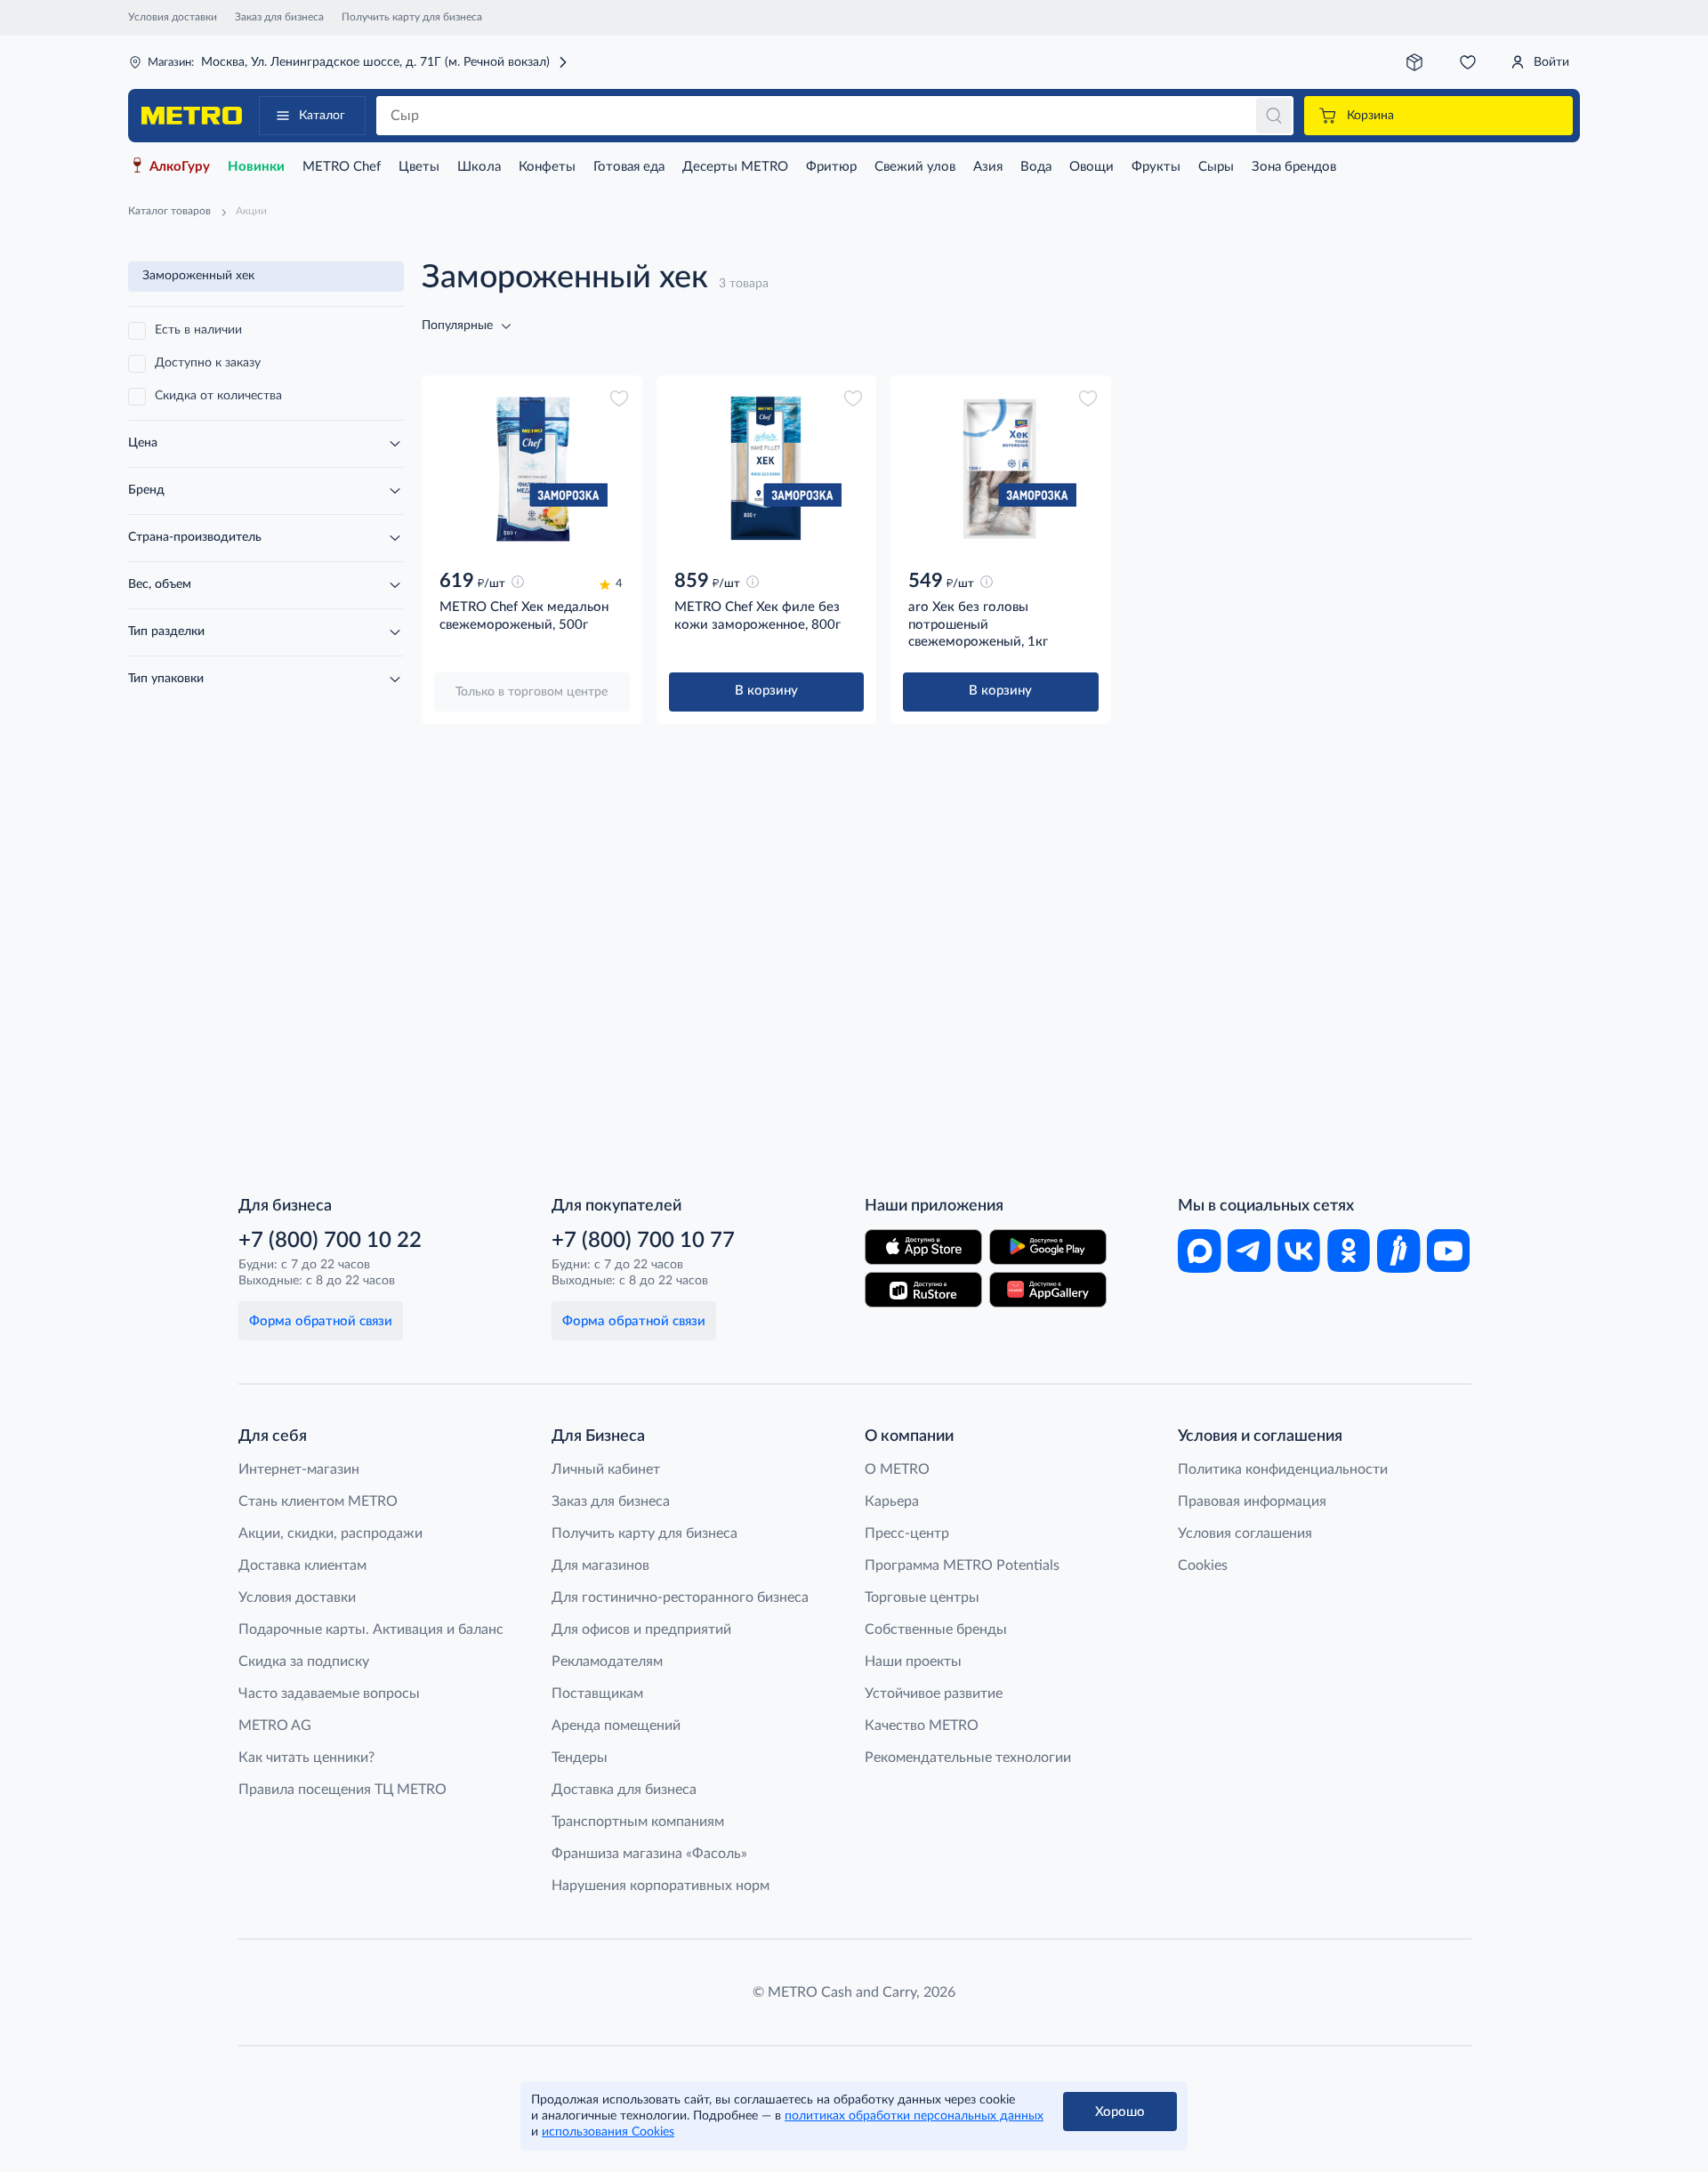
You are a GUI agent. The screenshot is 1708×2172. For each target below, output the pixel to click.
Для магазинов (600, 1565)
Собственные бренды (936, 1629)
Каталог (322, 116)
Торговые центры (922, 1597)
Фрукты (1156, 167)
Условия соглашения (1245, 1533)
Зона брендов (1294, 167)
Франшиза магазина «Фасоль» (649, 1854)
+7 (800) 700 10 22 (330, 1241)
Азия (988, 167)
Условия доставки (173, 17)
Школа (479, 167)
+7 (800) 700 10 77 (643, 1241)
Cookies (1203, 1565)
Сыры (1216, 167)
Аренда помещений (616, 1726)
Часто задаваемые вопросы (329, 1693)
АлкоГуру (180, 167)
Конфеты (547, 167)
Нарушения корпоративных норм (661, 1886)
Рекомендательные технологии (968, 1758)
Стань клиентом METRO (318, 1501)
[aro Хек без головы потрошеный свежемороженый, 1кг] (1001, 469)
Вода (1036, 167)
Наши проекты (913, 1661)
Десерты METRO (735, 167)
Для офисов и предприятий (641, 1629)
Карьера (892, 1501)
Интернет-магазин (299, 1469)
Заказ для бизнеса (279, 17)
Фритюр (831, 167)
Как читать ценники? (306, 1758)
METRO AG (275, 1726)
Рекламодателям (607, 1661)
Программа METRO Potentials (962, 1565)
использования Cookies (608, 2132)
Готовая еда (629, 167)
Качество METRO (922, 1726)
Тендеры (580, 1758)
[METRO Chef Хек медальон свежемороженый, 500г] (532, 469)
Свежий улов (915, 167)
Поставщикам (597, 1693)
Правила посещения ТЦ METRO (342, 1790)
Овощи (1092, 167)
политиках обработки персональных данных (914, 2116)
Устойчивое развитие (934, 1693)
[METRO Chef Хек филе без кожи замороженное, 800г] (767, 469)
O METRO (897, 1469)
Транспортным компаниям (638, 1822)
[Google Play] (1048, 1247)
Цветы (419, 167)
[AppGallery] (1048, 1290)
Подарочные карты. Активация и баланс (371, 1629)
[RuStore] (923, 1290)
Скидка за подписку (304, 1661)
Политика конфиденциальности (1283, 1469)
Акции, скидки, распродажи (330, 1533)
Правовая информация (1252, 1501)
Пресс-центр (907, 1533)
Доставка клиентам (302, 1565)
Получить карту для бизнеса (412, 17)
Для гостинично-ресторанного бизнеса (680, 1597)
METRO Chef (342, 167)
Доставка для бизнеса (624, 1790)
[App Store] (923, 1247)
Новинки (256, 167)
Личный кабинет (606, 1469)
